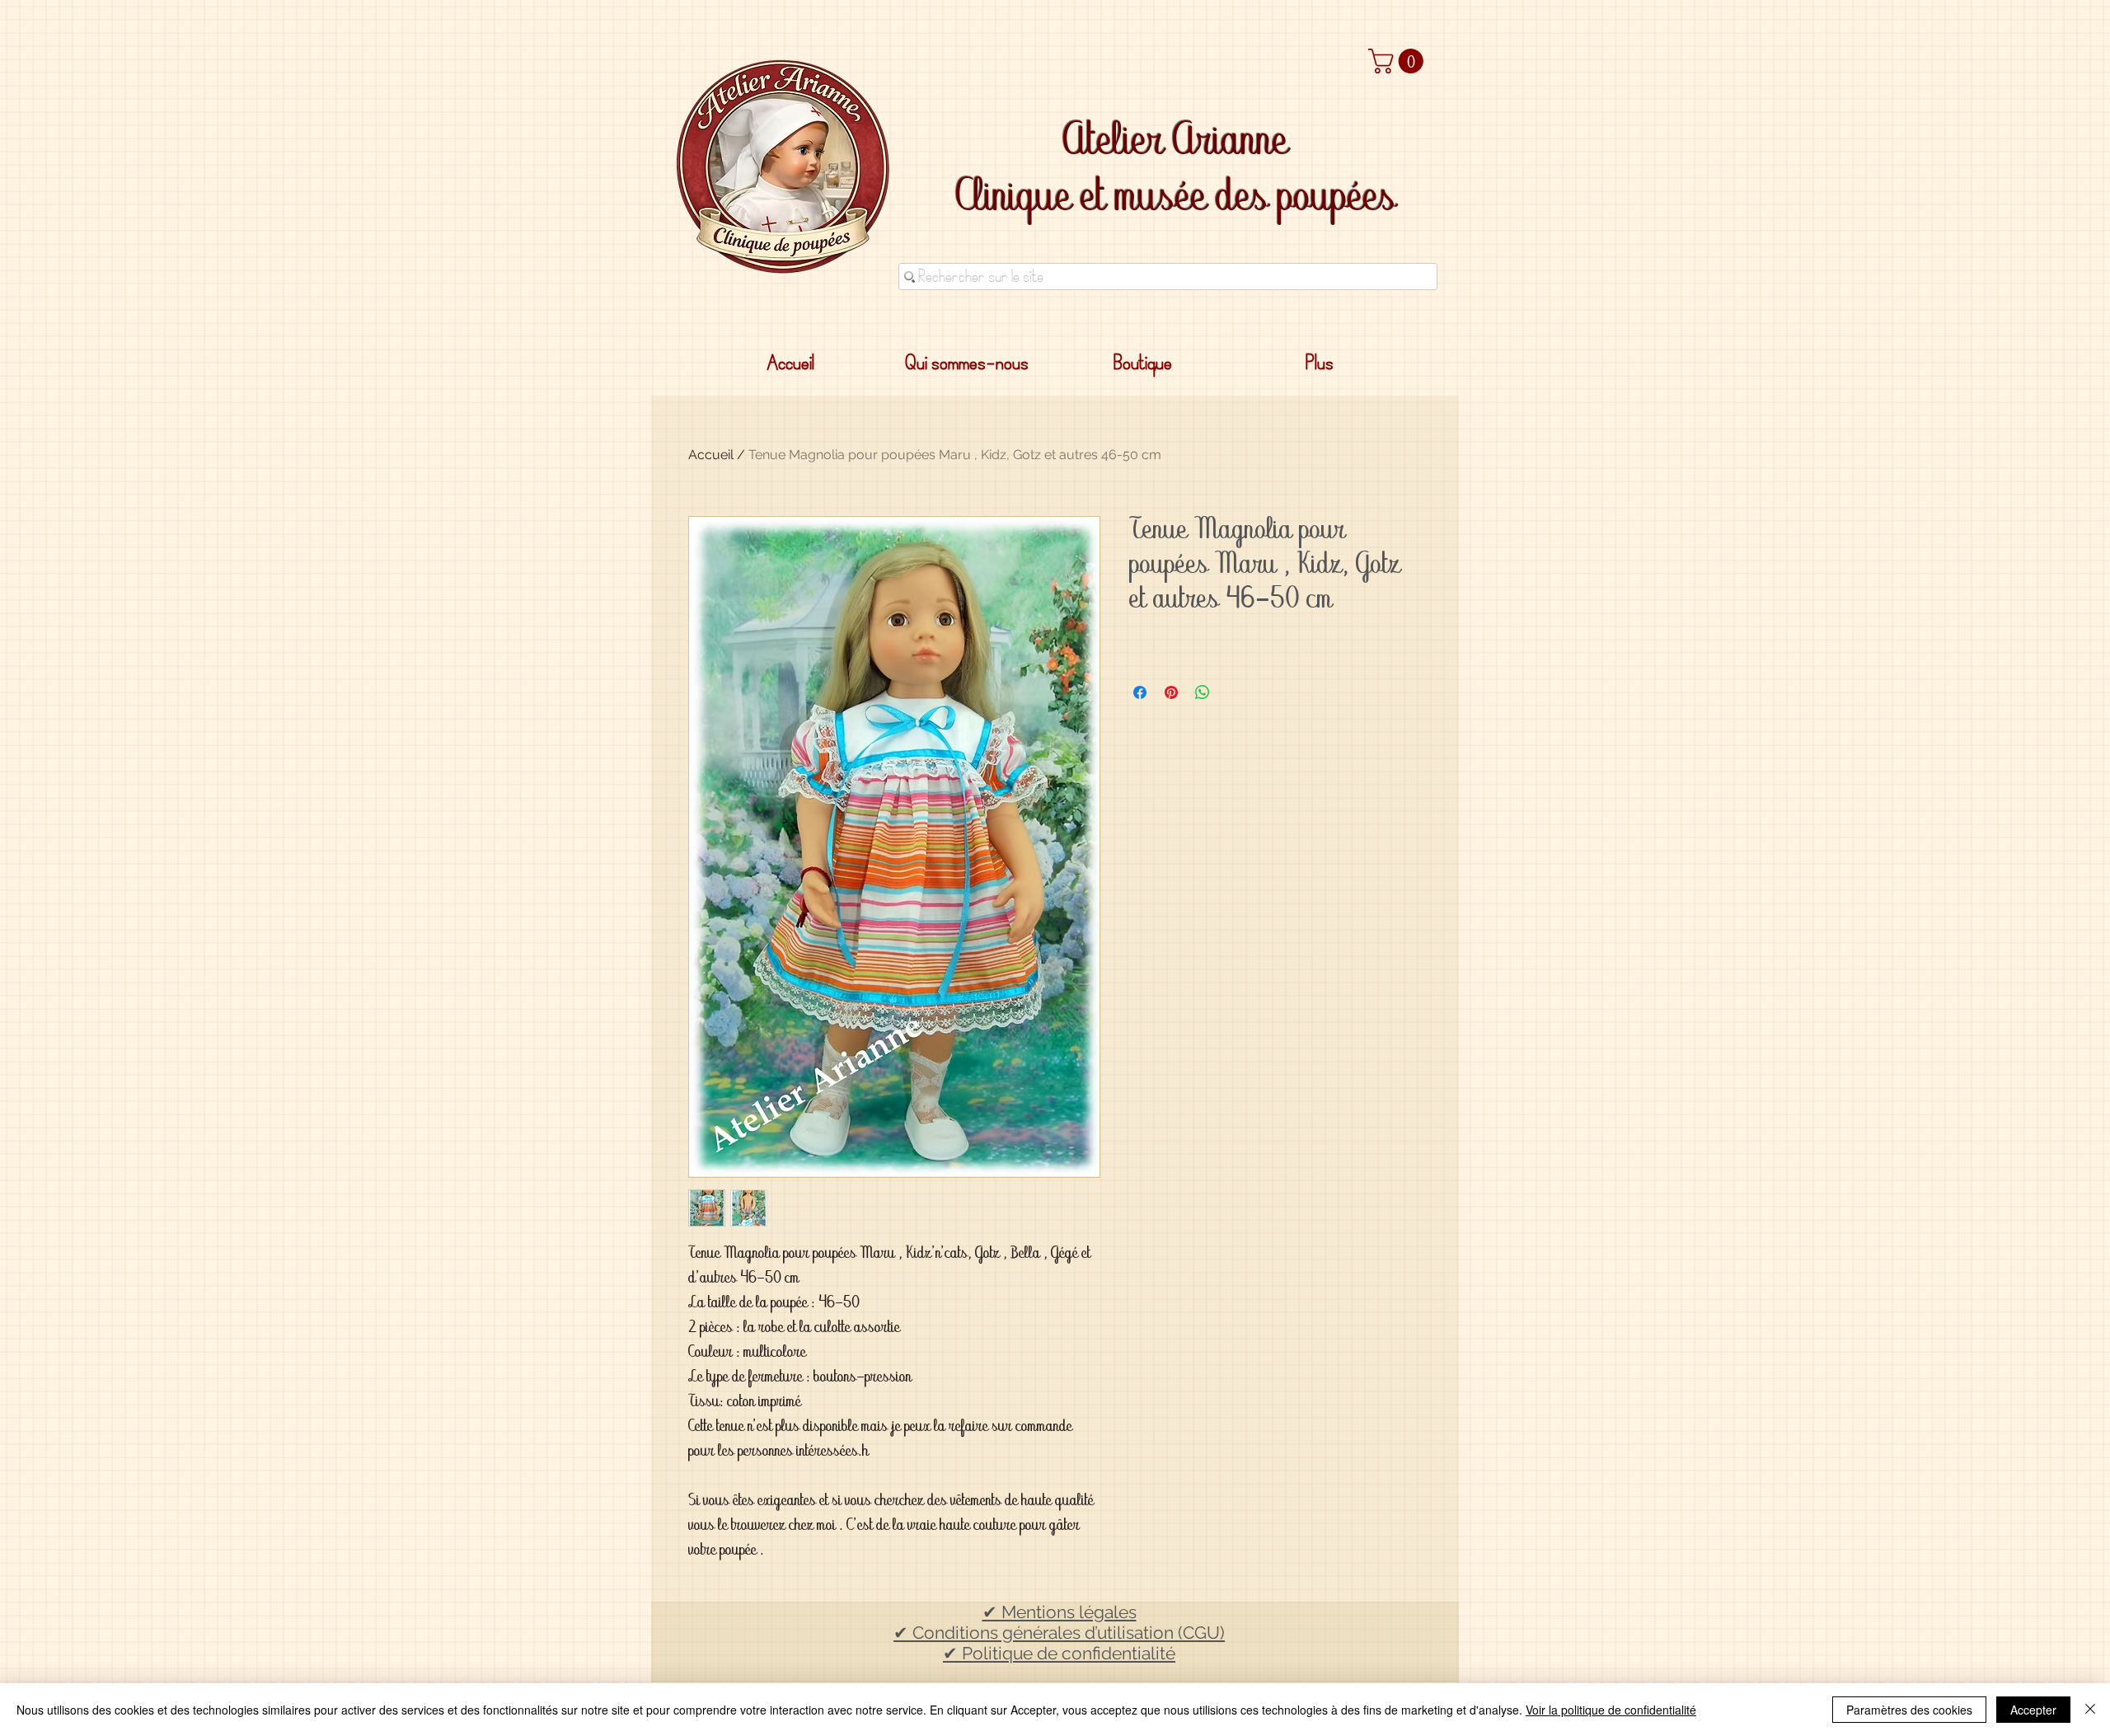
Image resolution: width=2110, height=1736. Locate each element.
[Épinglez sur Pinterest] (1171, 692)
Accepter (2033, 1710)
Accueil (711, 455)
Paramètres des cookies (1909, 1710)
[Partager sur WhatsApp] (1203, 692)
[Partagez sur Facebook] (1140, 692)
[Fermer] (2090, 1710)
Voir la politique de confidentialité (1611, 1710)
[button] (1399, 61)
